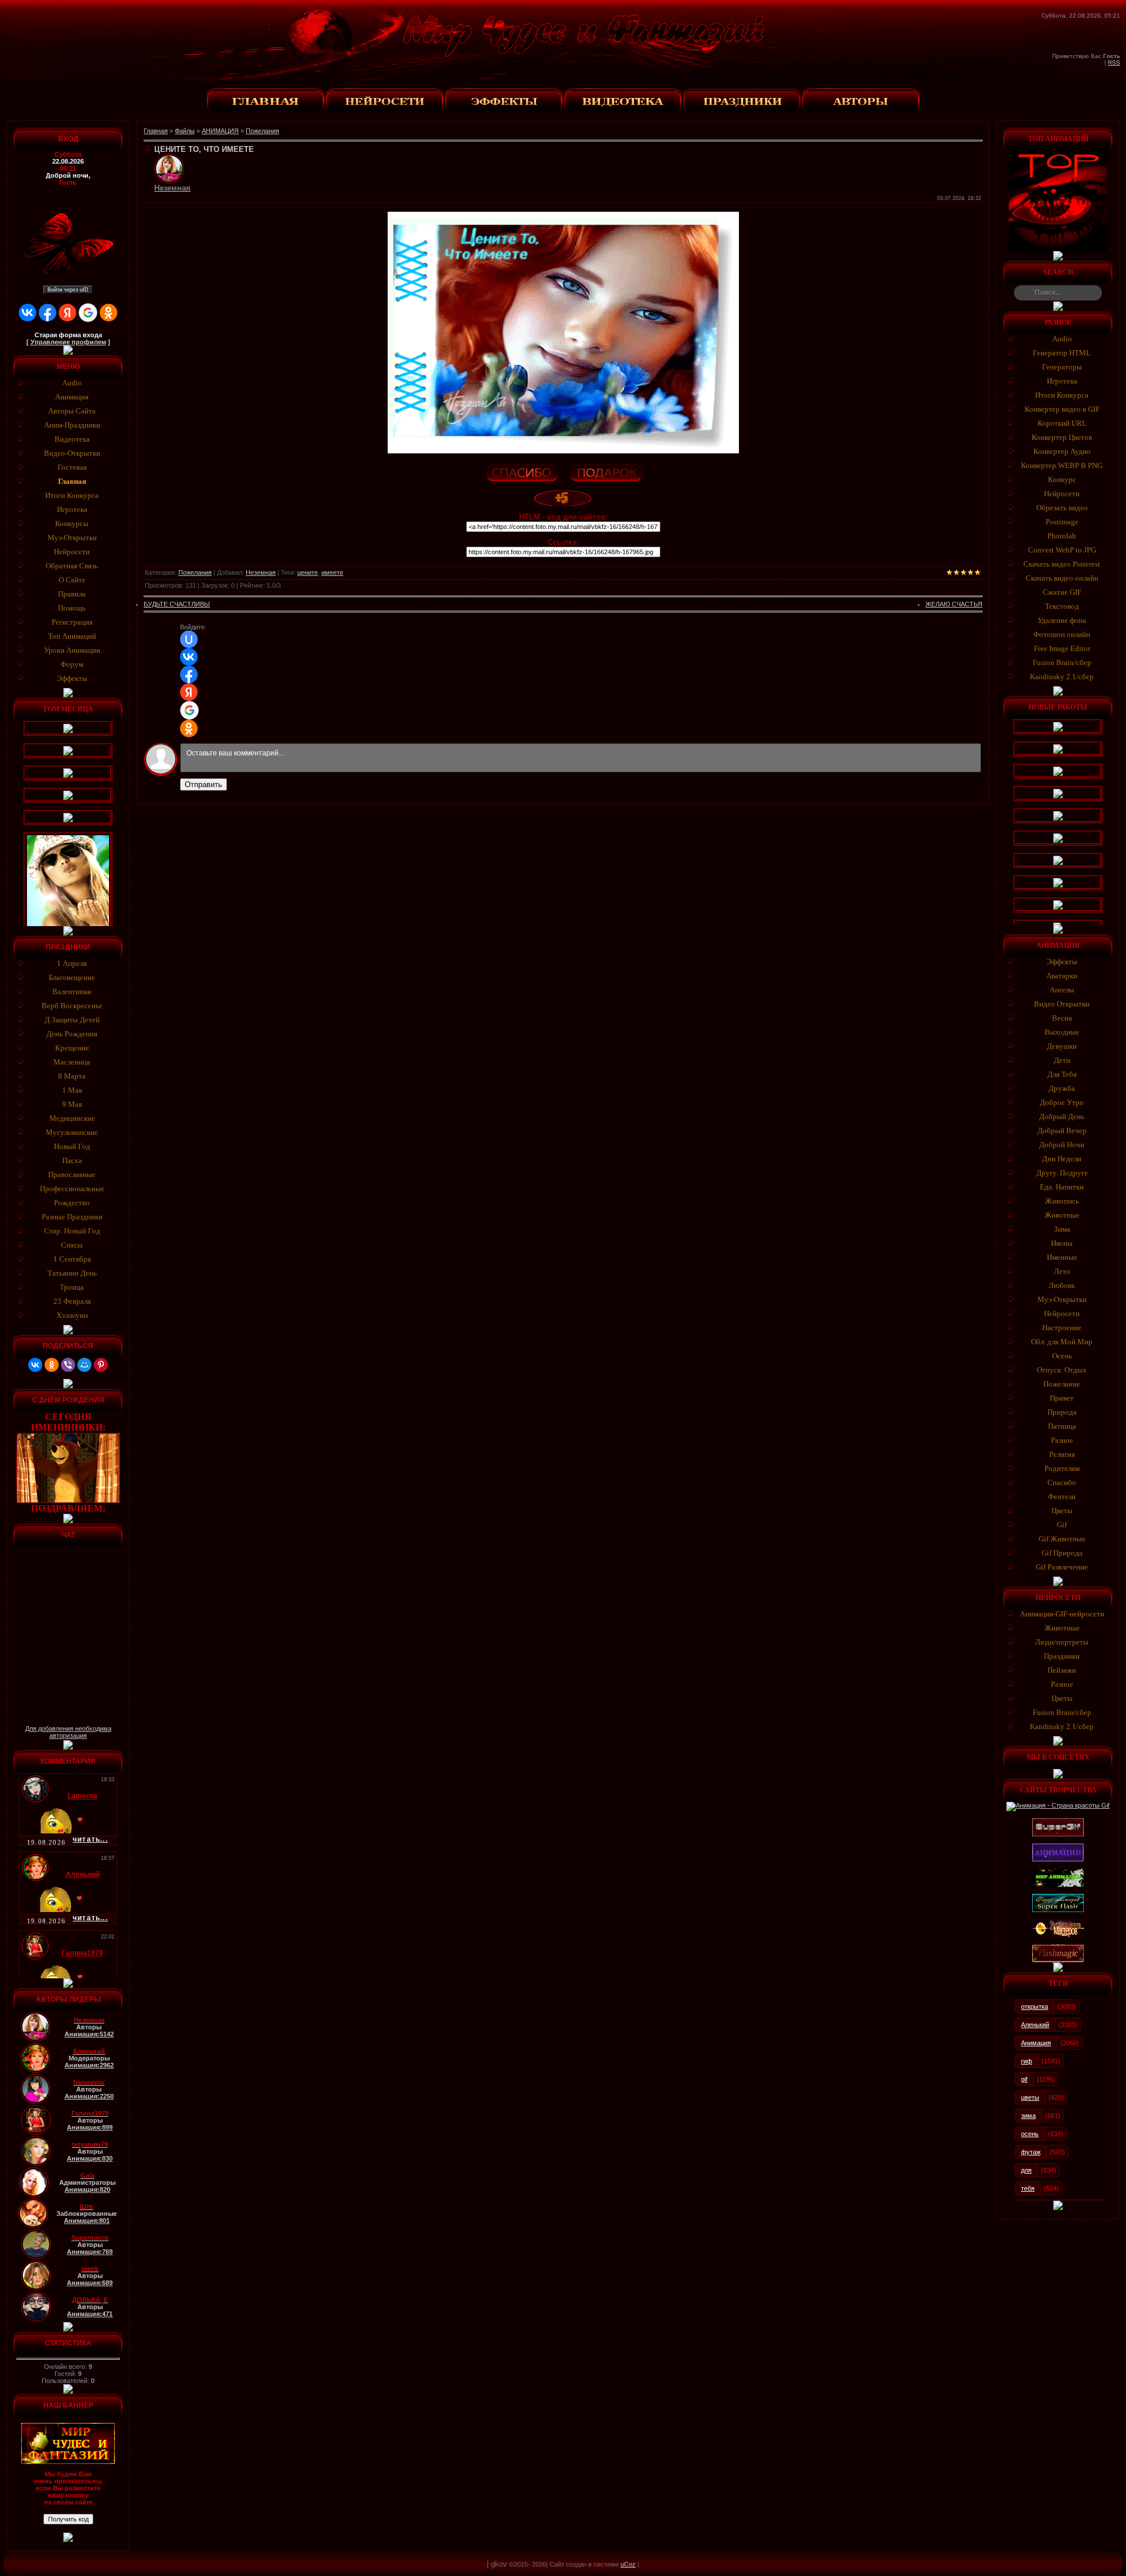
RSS (1114, 62)
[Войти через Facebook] (48, 313)
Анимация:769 (90, 2252)
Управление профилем (68, 342)
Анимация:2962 (89, 2065)
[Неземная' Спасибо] (521, 471)
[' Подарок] (605, 471)
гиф (1027, 2061)
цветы (1030, 2097)
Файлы (185, 131)
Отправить (204, 784)
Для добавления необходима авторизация (68, 1732)
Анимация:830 (90, 2158)
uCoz (628, 2564)
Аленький (1035, 2025)
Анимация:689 (90, 2283)
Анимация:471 (90, 2314)
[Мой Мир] (84, 1365)
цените (308, 572)
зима (1028, 2116)
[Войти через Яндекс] (67, 313)
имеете (332, 572)
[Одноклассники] (52, 1365)
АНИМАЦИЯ (220, 131)
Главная (156, 131)
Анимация (1036, 2043)
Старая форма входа (68, 335)
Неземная (261, 572)
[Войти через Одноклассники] (108, 313)
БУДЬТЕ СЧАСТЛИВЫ (177, 604)
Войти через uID (68, 290)
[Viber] (68, 1365)
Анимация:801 (87, 2221)
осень (1030, 2134)
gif (1024, 2079)
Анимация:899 (90, 2127)
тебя (1028, 2188)
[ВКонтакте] (35, 1365)
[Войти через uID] (189, 639)
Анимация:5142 (89, 2034)
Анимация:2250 (89, 2096)
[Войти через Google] (88, 313)
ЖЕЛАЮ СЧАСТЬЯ (954, 604)
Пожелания (262, 131)
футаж (1031, 2152)
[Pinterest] (101, 1365)
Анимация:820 (87, 2189)
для (1026, 2170)
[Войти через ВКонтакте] (28, 313)
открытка (1035, 2006)
